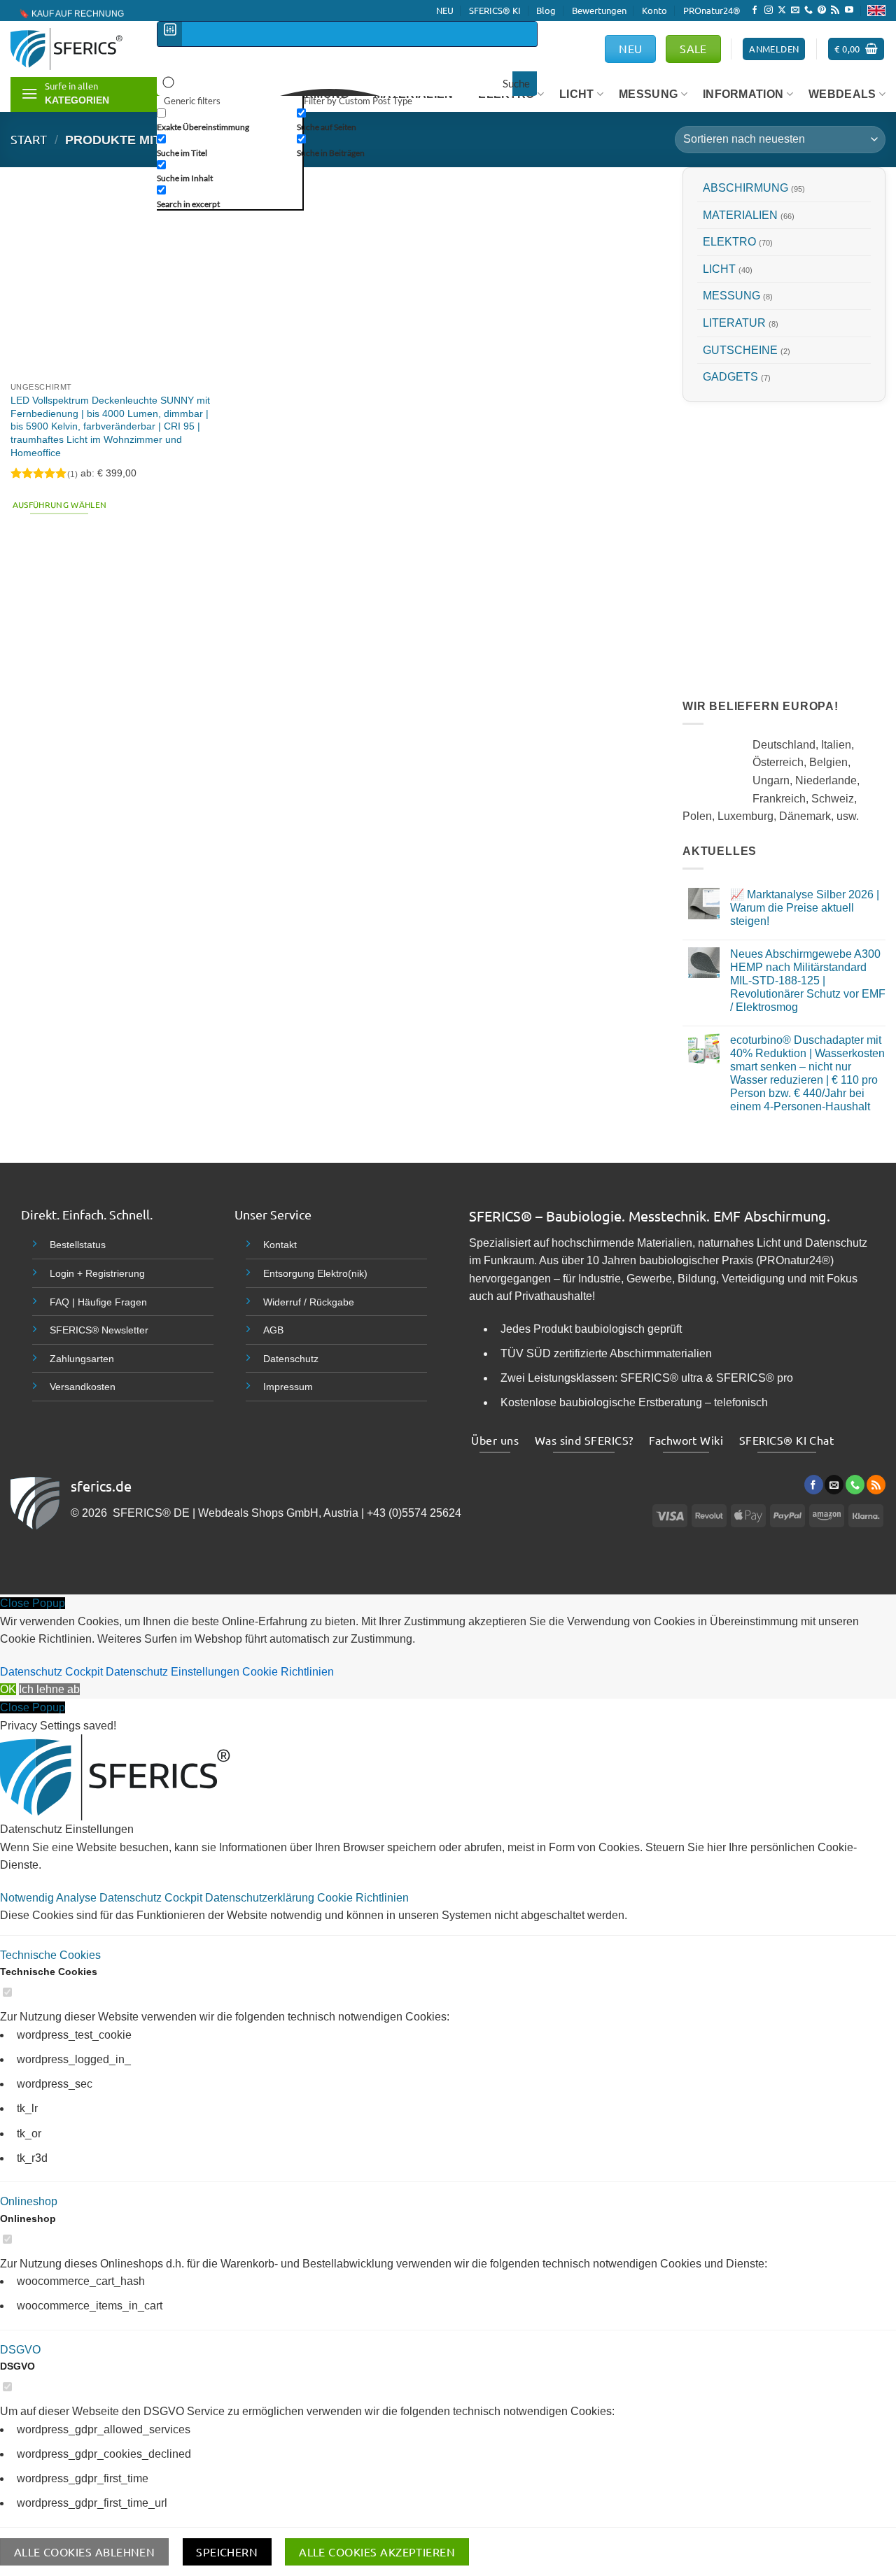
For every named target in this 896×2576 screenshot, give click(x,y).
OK (8, 1689)
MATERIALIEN (740, 215)
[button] (856, 49)
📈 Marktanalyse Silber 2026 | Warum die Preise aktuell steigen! (805, 908)
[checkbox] (227, 119)
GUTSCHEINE (740, 349)
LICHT (719, 269)
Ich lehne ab (49, 1689)
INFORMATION (743, 94)
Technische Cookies (50, 1955)
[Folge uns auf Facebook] (755, 10)
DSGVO (20, 2350)
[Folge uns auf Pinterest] (822, 10)
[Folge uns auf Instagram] (769, 10)
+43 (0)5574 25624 (414, 1513)
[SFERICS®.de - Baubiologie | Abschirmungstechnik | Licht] (73, 49)
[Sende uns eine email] (795, 10)
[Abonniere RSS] (835, 10)
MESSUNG (648, 94)
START (29, 139)
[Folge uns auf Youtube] (849, 10)
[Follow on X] (782, 10)
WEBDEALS (842, 94)
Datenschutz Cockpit (51, 1672)
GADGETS (730, 377)
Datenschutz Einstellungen (173, 1672)
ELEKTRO (729, 242)
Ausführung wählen (60, 504)
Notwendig (28, 1898)
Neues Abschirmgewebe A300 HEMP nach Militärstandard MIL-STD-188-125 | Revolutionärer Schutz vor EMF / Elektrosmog (808, 980)
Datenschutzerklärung (261, 1898)
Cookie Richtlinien (288, 1672)
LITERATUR (734, 323)
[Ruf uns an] (808, 10)
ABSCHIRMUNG (745, 188)
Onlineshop (29, 2201)
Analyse (78, 1898)
